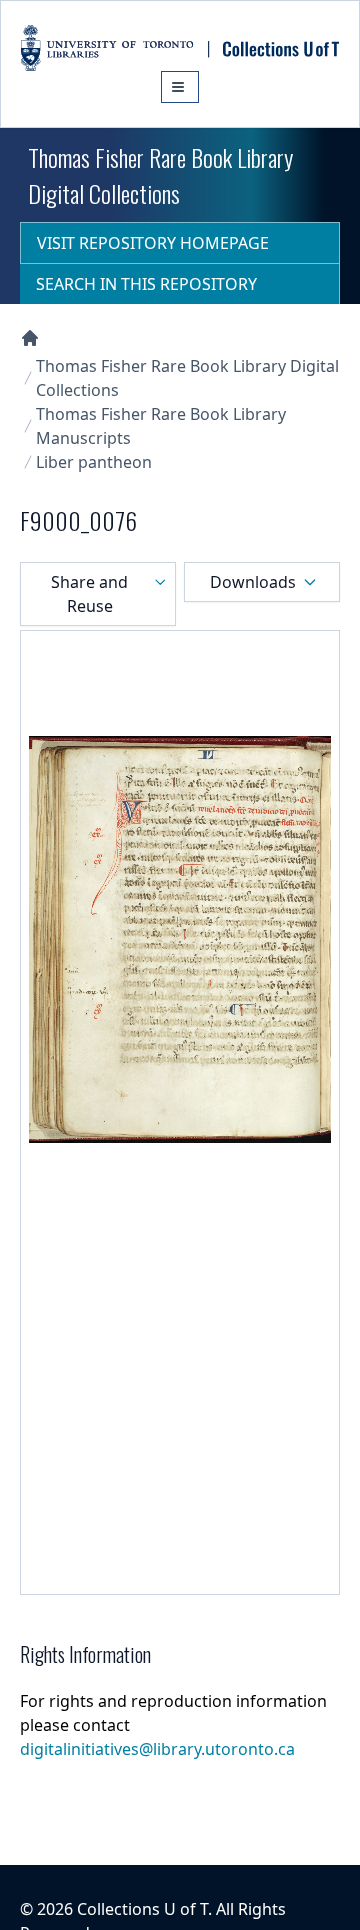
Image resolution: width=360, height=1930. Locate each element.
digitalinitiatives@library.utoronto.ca (157, 1749)
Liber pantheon (94, 462)
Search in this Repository (146, 284)
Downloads (253, 582)
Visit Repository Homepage (153, 243)
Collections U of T (142, 1909)
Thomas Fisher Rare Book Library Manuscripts (161, 426)
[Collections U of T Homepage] (30, 338)
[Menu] (180, 87)
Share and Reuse (89, 594)
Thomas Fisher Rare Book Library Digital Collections (187, 378)
